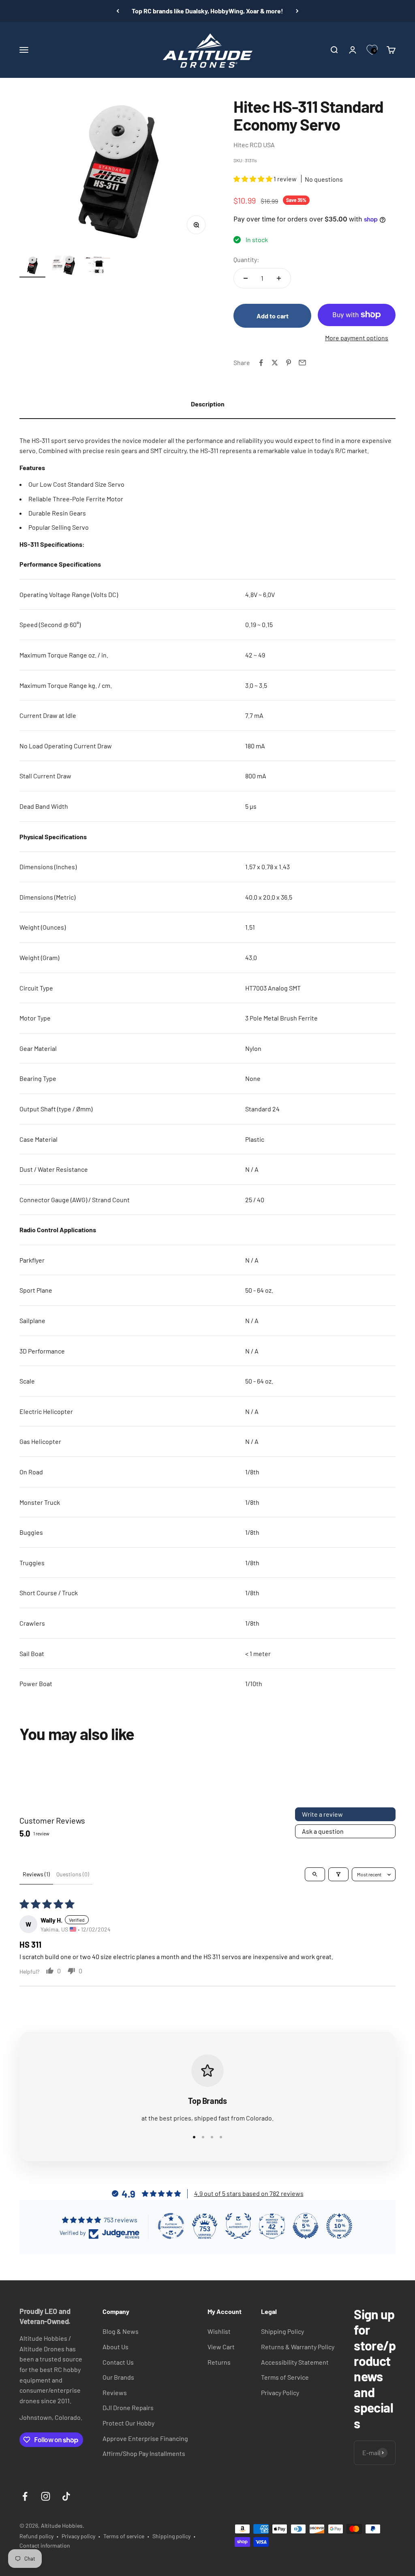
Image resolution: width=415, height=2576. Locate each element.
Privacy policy (78, 2536)
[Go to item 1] (32, 266)
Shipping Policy (282, 2331)
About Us (116, 2347)
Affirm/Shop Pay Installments (144, 2453)
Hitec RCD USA (254, 145)
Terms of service (124, 2536)
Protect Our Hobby (128, 2423)
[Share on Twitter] (275, 363)
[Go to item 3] (97, 266)
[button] (253, 179)
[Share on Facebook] (261, 363)
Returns (219, 2362)
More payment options (357, 338)
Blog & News (121, 2331)
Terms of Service (285, 2377)
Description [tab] (208, 404)
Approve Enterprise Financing (145, 2438)
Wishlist (219, 2331)
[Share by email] (302, 363)
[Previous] (118, 11)
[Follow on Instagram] (46, 2496)
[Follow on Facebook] (25, 2496)
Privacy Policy (280, 2392)
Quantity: (246, 259)
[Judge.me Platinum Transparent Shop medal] (171, 2226)
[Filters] (338, 1874)
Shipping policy (171, 2536)
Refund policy (36, 2536)
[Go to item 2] (65, 266)
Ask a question (323, 1831)
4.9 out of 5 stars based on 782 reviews (249, 2193)
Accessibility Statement (295, 2362)
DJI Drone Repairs (128, 2407)
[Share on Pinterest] (289, 363)
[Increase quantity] (279, 278)
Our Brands (118, 2377)
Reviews (115, 2392)
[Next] (297, 11)
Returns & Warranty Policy (298, 2347)
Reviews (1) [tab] (36, 1874)
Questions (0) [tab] (73, 1874)
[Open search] (315, 1874)
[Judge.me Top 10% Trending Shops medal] (339, 2226)
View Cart (221, 2347)
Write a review (322, 1814)
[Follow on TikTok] (66, 2496)
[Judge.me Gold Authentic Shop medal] (238, 2226)
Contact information (45, 2545)
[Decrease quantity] (246, 278)
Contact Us (118, 2362)
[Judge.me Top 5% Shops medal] (306, 2226)
